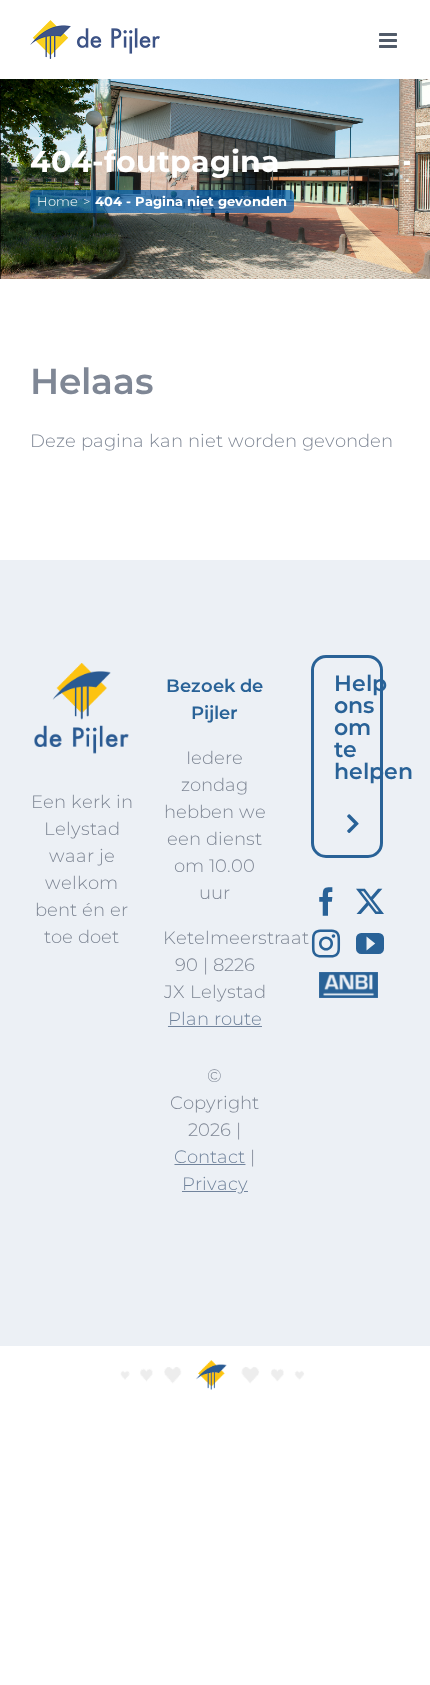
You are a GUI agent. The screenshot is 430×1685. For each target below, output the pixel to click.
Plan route (215, 1019)
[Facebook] (326, 902)
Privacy (215, 1184)
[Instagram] (326, 944)
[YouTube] (370, 944)
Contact (209, 1157)
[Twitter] (370, 902)
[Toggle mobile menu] (389, 40)
